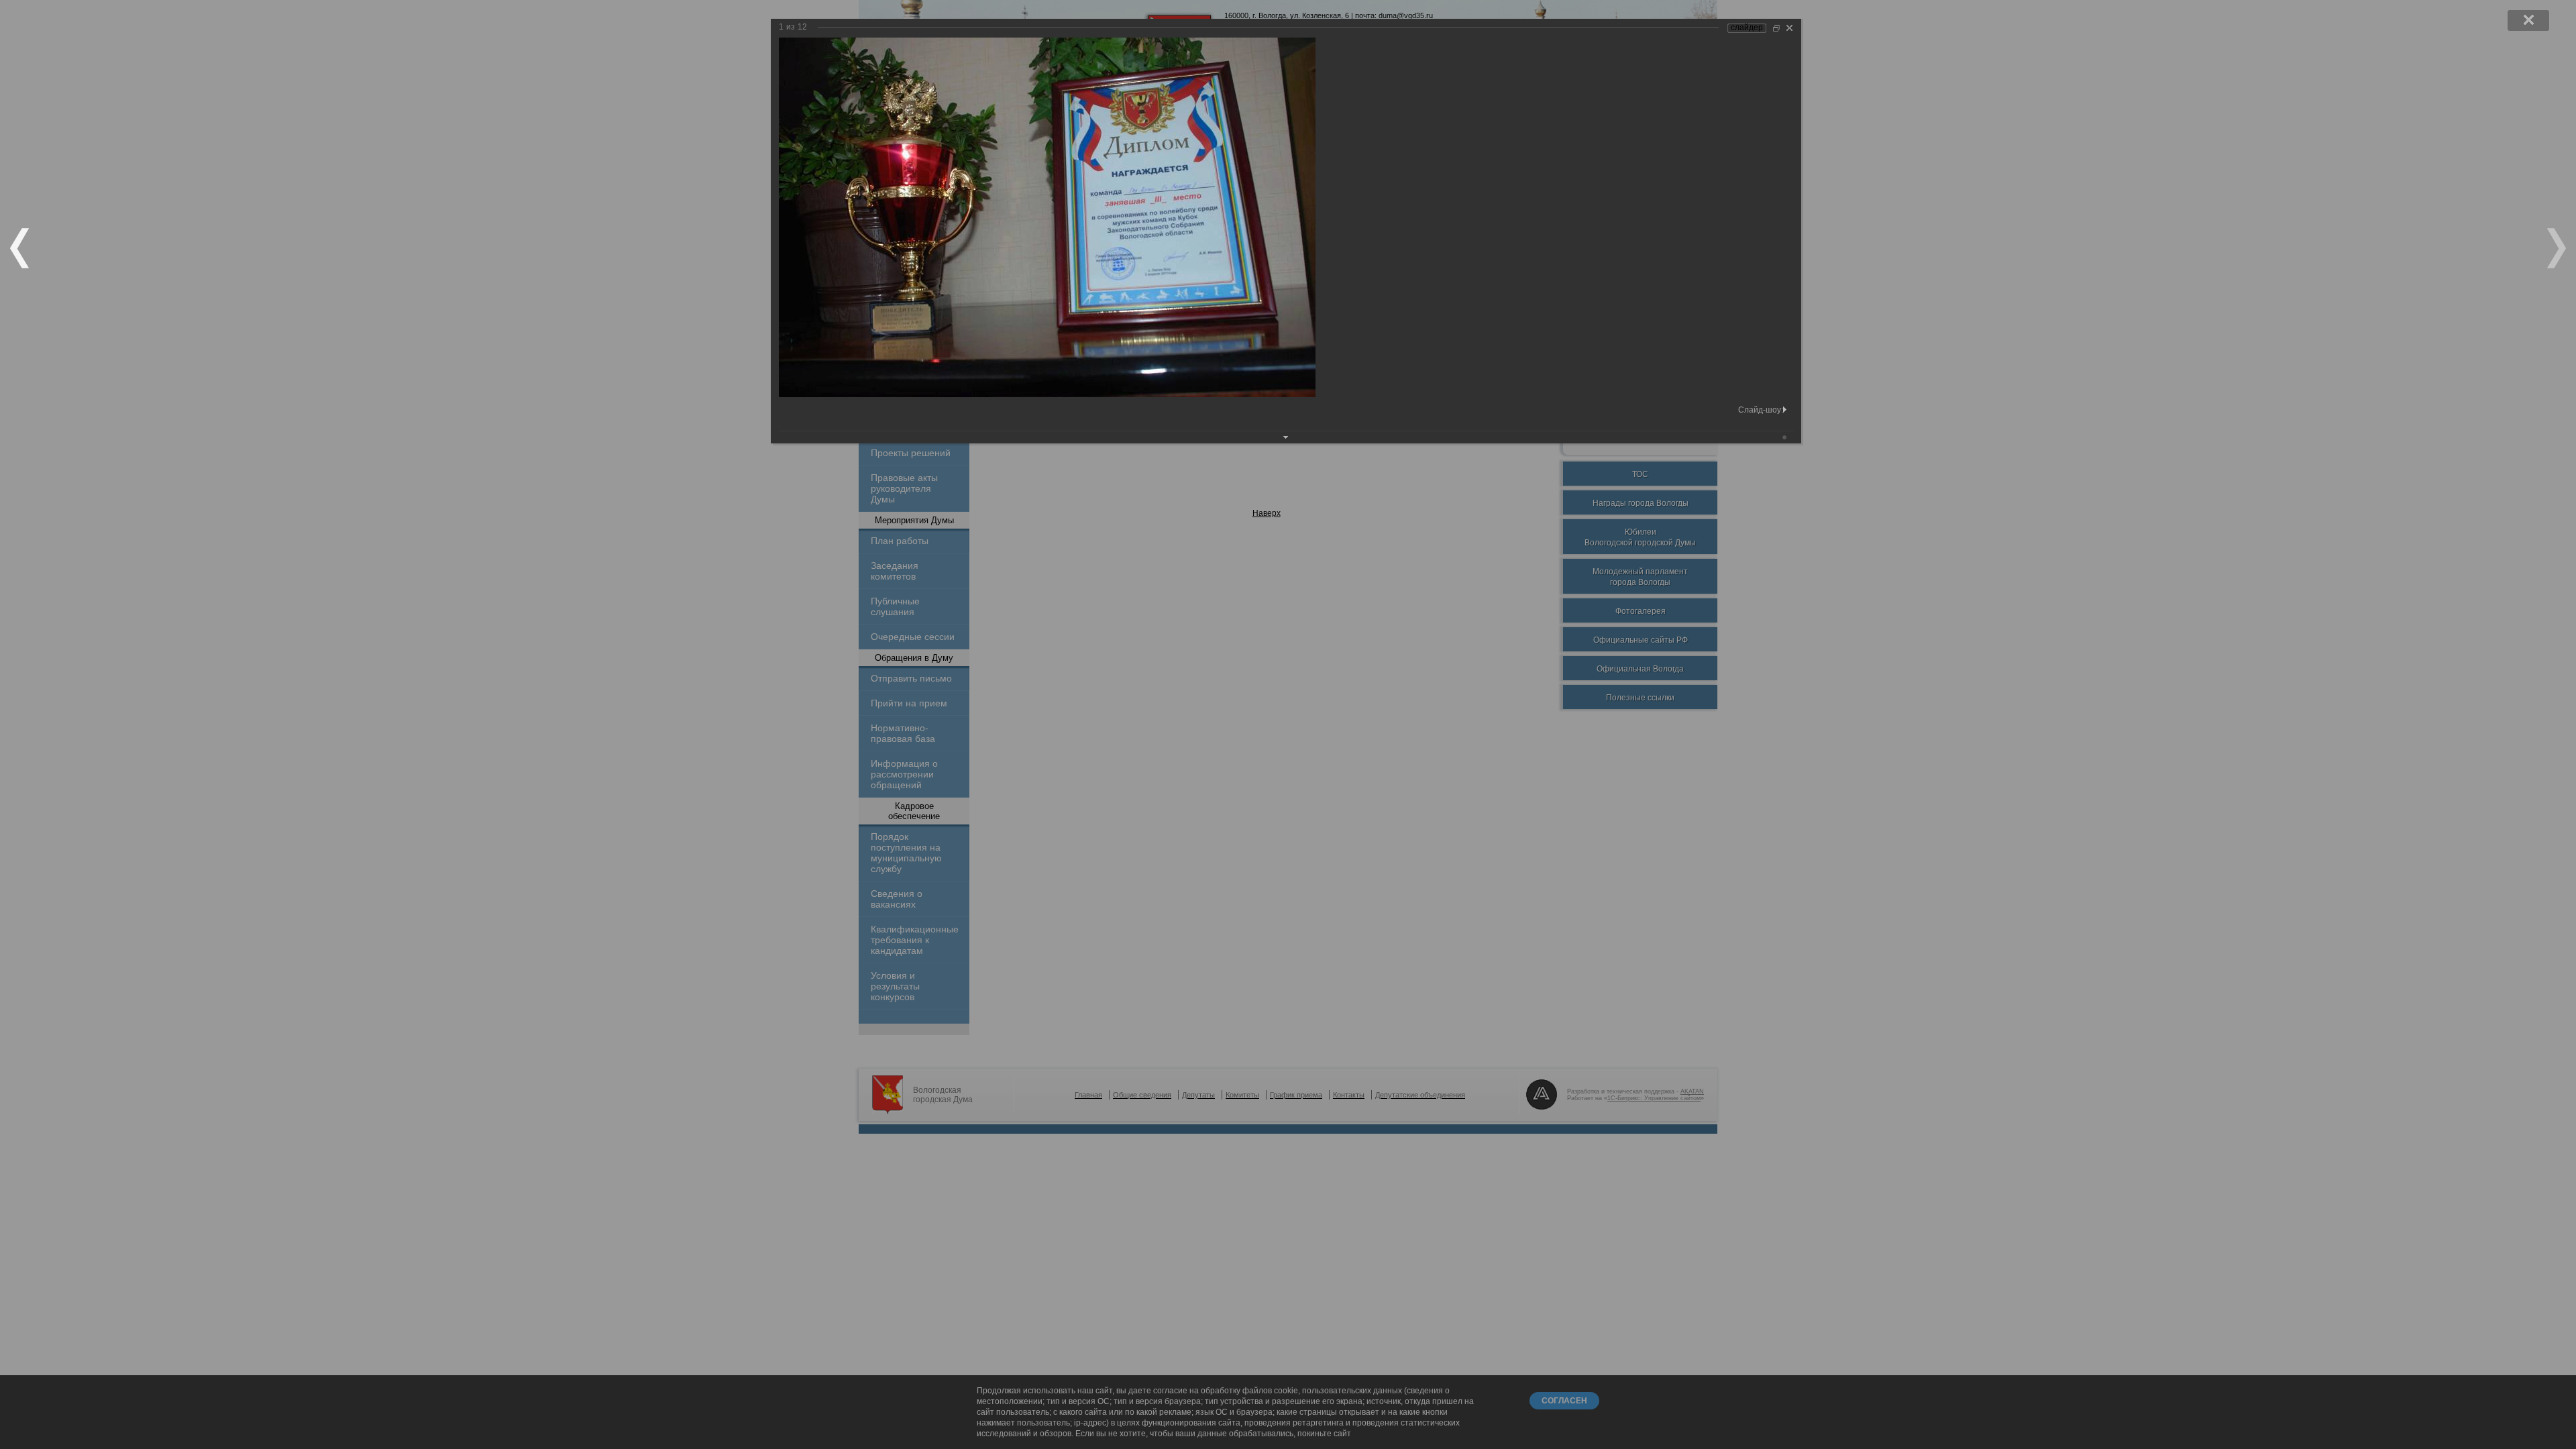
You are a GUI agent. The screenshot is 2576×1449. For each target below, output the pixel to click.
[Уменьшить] (1776, 28)
